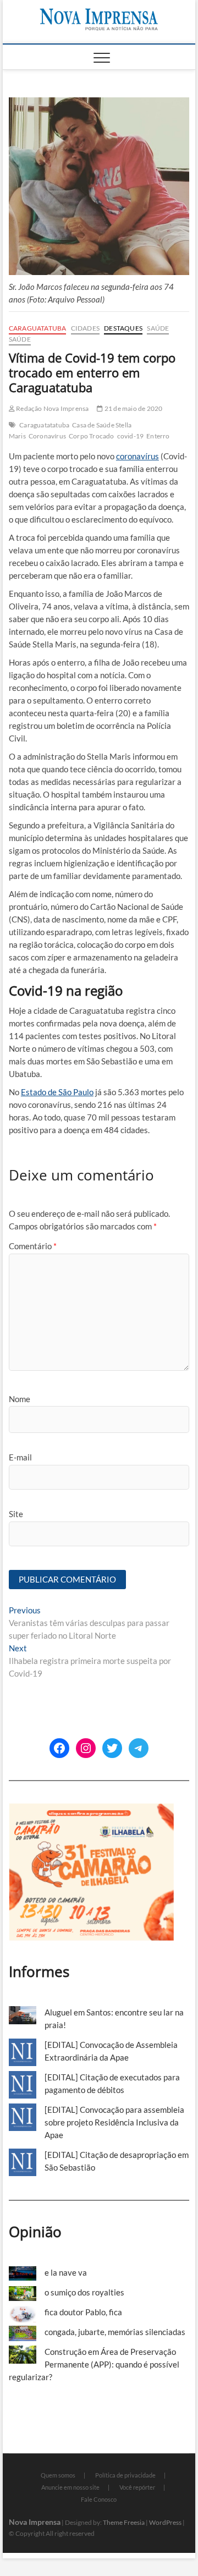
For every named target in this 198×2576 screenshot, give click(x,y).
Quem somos (58, 2475)
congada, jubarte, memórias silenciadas (115, 2332)
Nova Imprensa (35, 2522)
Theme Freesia (124, 2522)
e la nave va (66, 2272)
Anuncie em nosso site (70, 2487)
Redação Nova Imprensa (52, 408)
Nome (20, 1399)
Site (16, 1514)
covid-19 (131, 436)
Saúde (158, 328)
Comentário (33, 1246)
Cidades (85, 328)
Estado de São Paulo (57, 1092)
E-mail (20, 1457)
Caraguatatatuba (44, 425)
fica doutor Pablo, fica (83, 2312)
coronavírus (137, 456)
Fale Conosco (99, 2499)
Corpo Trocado (92, 436)
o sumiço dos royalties (84, 2292)
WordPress (165, 2522)
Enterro (158, 436)
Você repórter (137, 2487)
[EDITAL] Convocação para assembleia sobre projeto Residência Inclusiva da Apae (114, 2122)
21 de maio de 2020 (133, 408)
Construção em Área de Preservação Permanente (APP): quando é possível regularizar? (94, 2364)
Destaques (123, 328)
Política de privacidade (125, 2475)
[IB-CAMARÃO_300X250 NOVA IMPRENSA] (91, 1809)
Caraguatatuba (38, 328)
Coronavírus (47, 436)
